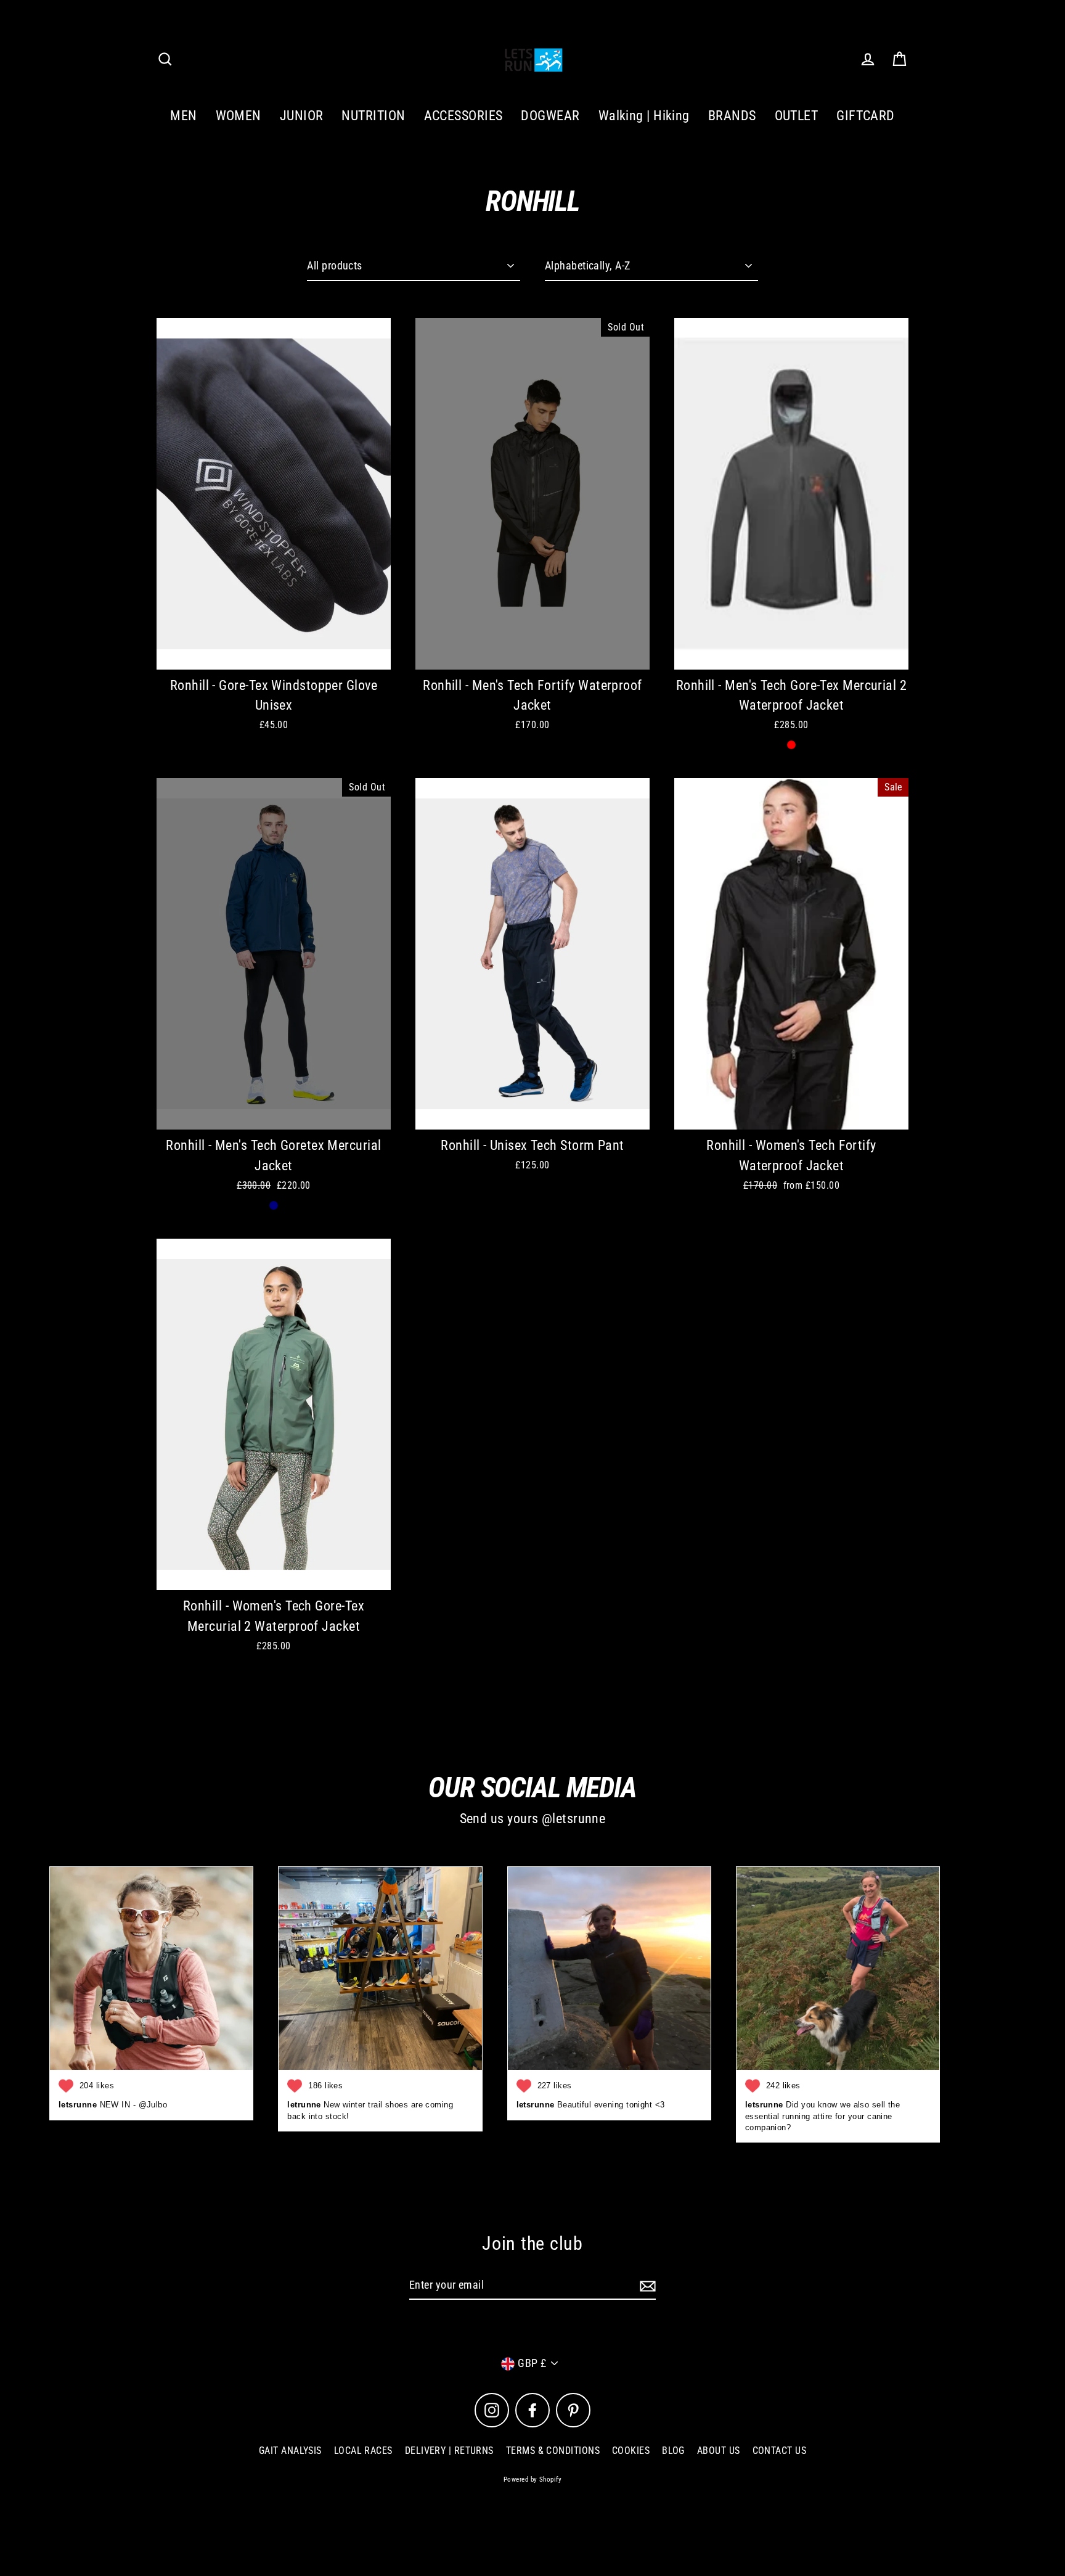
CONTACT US (780, 2451)
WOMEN (239, 116)
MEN (183, 116)
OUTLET (797, 116)
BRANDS (732, 116)
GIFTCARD (866, 116)
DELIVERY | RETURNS (449, 2451)
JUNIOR (302, 116)
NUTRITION (373, 116)
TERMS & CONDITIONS (553, 2451)
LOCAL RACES (363, 2451)
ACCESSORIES (463, 116)
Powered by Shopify (532, 2480)
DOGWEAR (550, 116)
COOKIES (631, 2451)
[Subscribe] (646, 2286)
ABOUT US (719, 2451)
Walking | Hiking (644, 116)
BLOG (673, 2451)
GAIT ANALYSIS (290, 2451)
